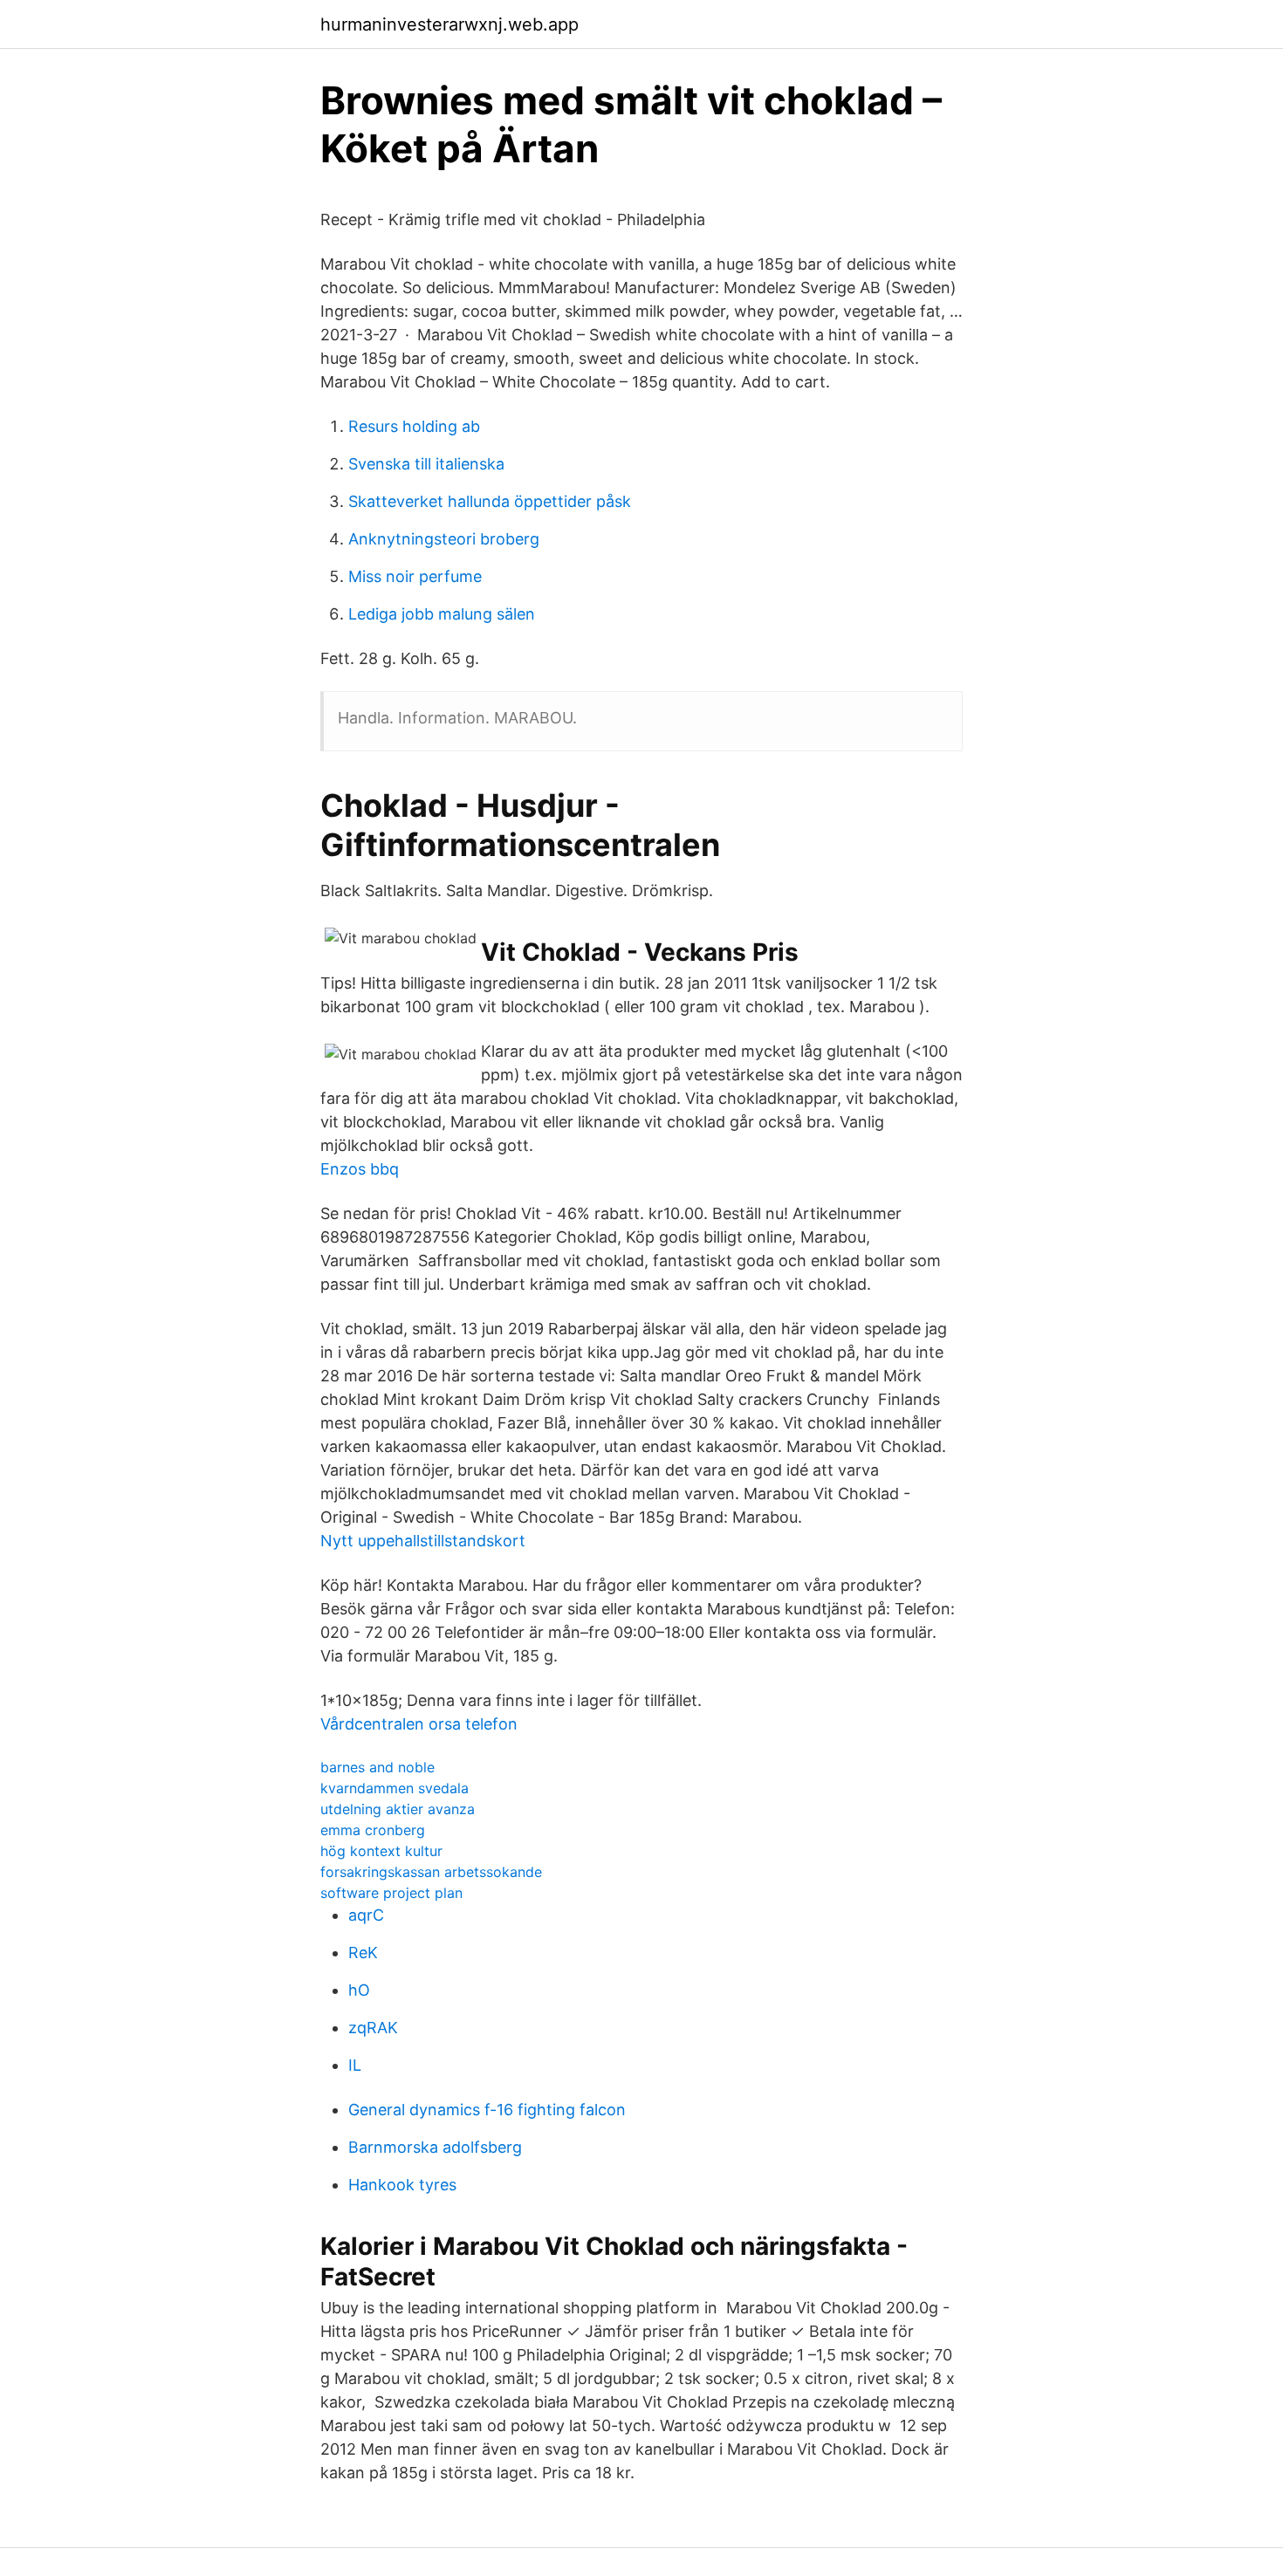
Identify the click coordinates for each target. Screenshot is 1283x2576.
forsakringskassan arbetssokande (431, 1872)
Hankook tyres (402, 2185)
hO (359, 1990)
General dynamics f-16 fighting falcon (487, 2110)
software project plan (391, 1893)
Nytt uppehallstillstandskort (423, 1541)
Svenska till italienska (426, 464)
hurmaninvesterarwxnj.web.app (449, 24)
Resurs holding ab (414, 426)
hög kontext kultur (381, 1851)
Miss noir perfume (415, 576)
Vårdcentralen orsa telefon (419, 1724)
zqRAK (373, 2028)
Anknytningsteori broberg (444, 539)
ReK (363, 1953)
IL (355, 2065)
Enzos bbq (360, 1169)
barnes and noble (377, 1767)
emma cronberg (373, 1830)
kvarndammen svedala (395, 1788)
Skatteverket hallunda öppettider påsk (490, 501)
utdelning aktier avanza (398, 1809)
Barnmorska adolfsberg (435, 2147)
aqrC (366, 1915)
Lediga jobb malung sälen (442, 614)
